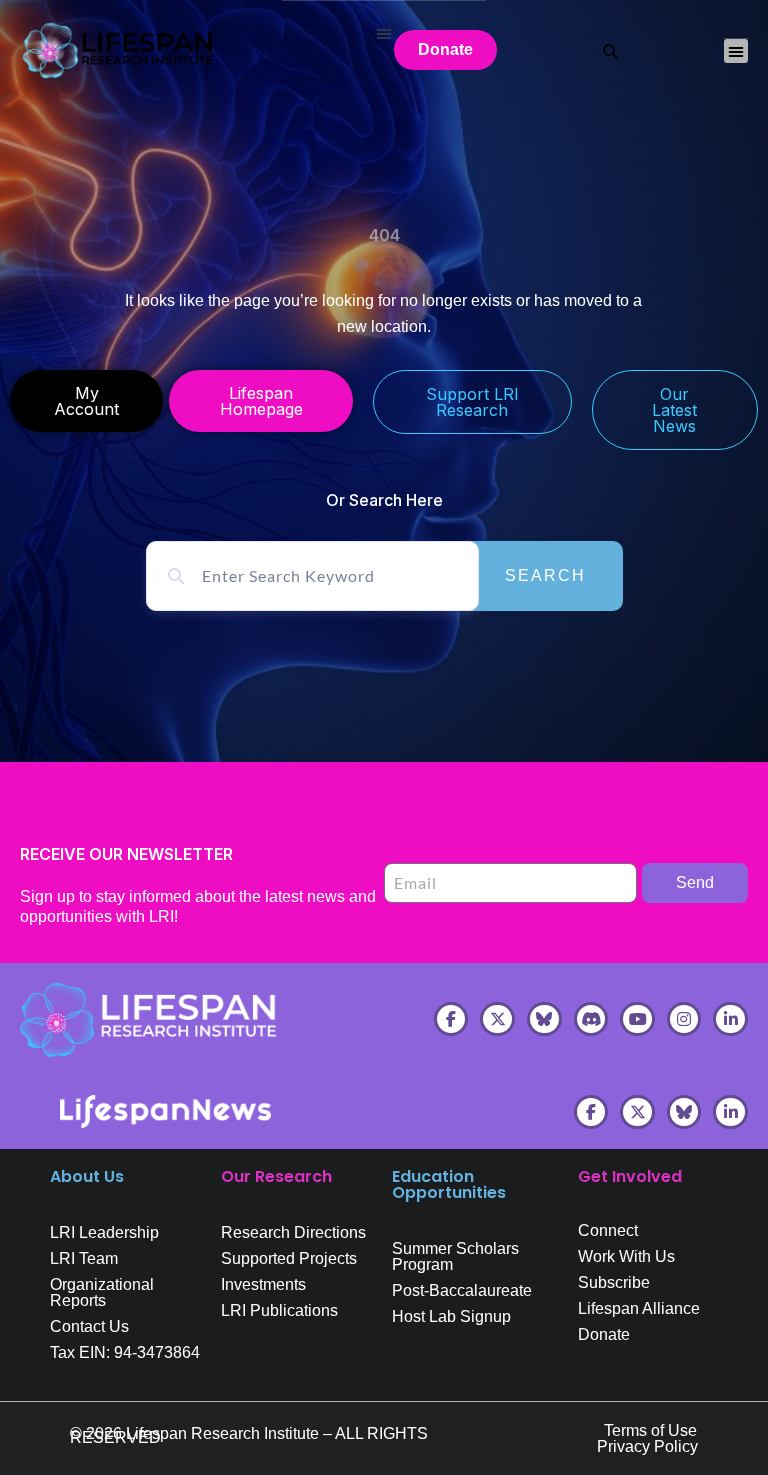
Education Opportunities (449, 1184)
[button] (736, 51)
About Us (87, 1176)
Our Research (276, 1176)
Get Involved (630, 1176)
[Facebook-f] (451, 1019)
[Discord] (591, 1019)
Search (545, 575)
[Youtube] (637, 1019)
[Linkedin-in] (730, 1019)
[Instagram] (684, 1019)
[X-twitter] (497, 1019)
